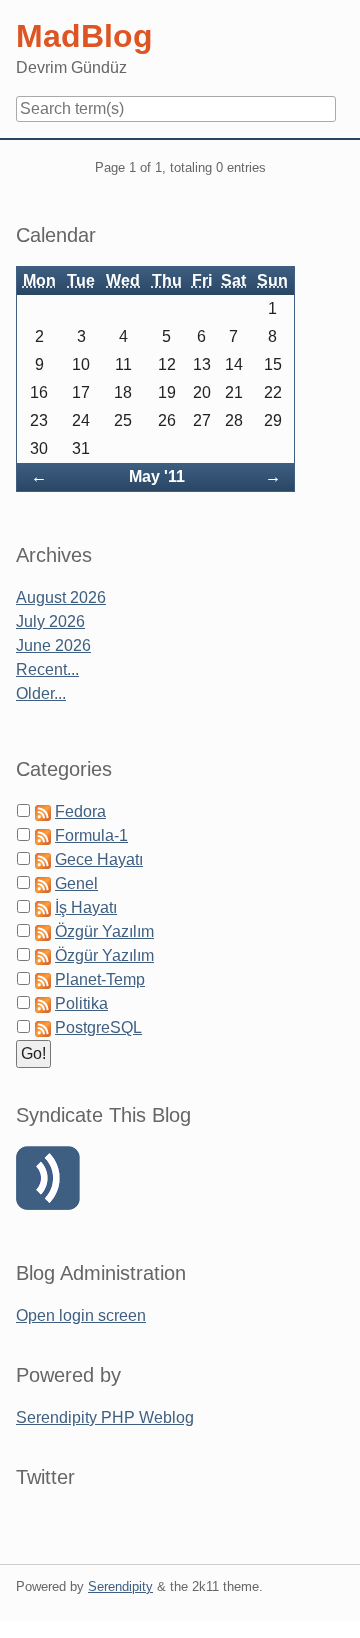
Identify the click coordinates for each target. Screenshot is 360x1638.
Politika (81, 1003)
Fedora (80, 811)
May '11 (157, 476)
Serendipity (120, 1586)
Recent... (47, 669)
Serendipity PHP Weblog (105, 1417)
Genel (76, 883)
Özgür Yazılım (104, 931)
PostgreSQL (98, 1027)
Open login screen (81, 1315)
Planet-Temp (100, 979)
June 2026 (53, 645)
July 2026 (50, 621)
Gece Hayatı (99, 859)
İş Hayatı (86, 907)
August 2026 (61, 597)
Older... (41, 693)
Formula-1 (91, 835)
